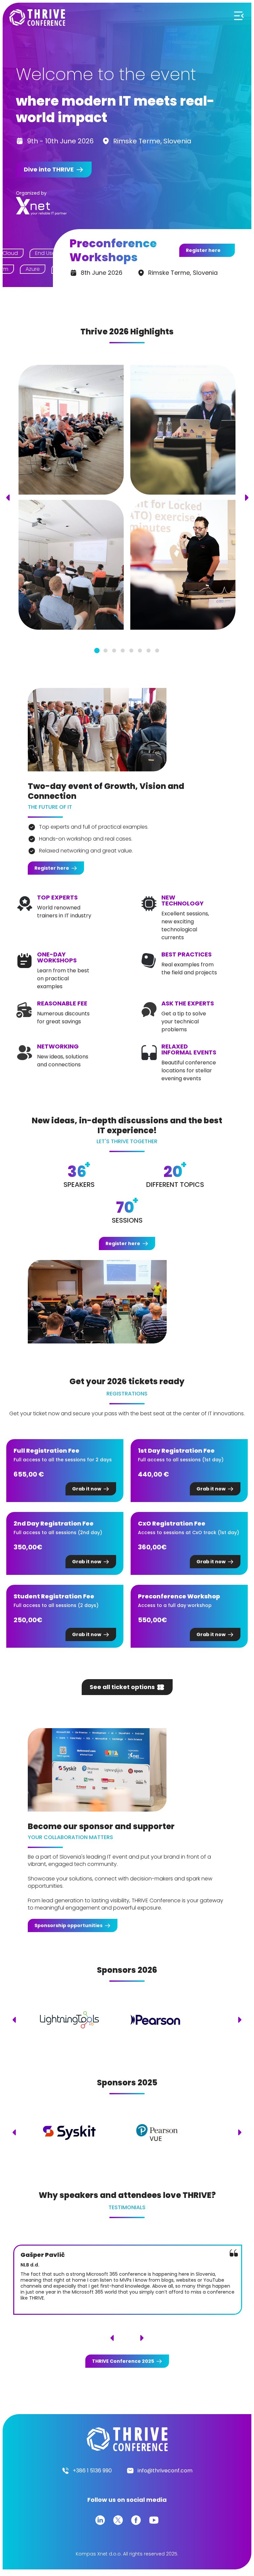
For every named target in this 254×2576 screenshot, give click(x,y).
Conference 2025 (123, 2361)
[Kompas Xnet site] (42, 206)
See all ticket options (122, 1687)
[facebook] (136, 2520)
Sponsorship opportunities (68, 1925)
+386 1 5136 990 (92, 2471)
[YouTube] (154, 2520)
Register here (203, 250)
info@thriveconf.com (165, 2471)
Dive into (49, 169)
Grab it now (87, 1489)
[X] (118, 2520)
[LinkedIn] (100, 2520)
